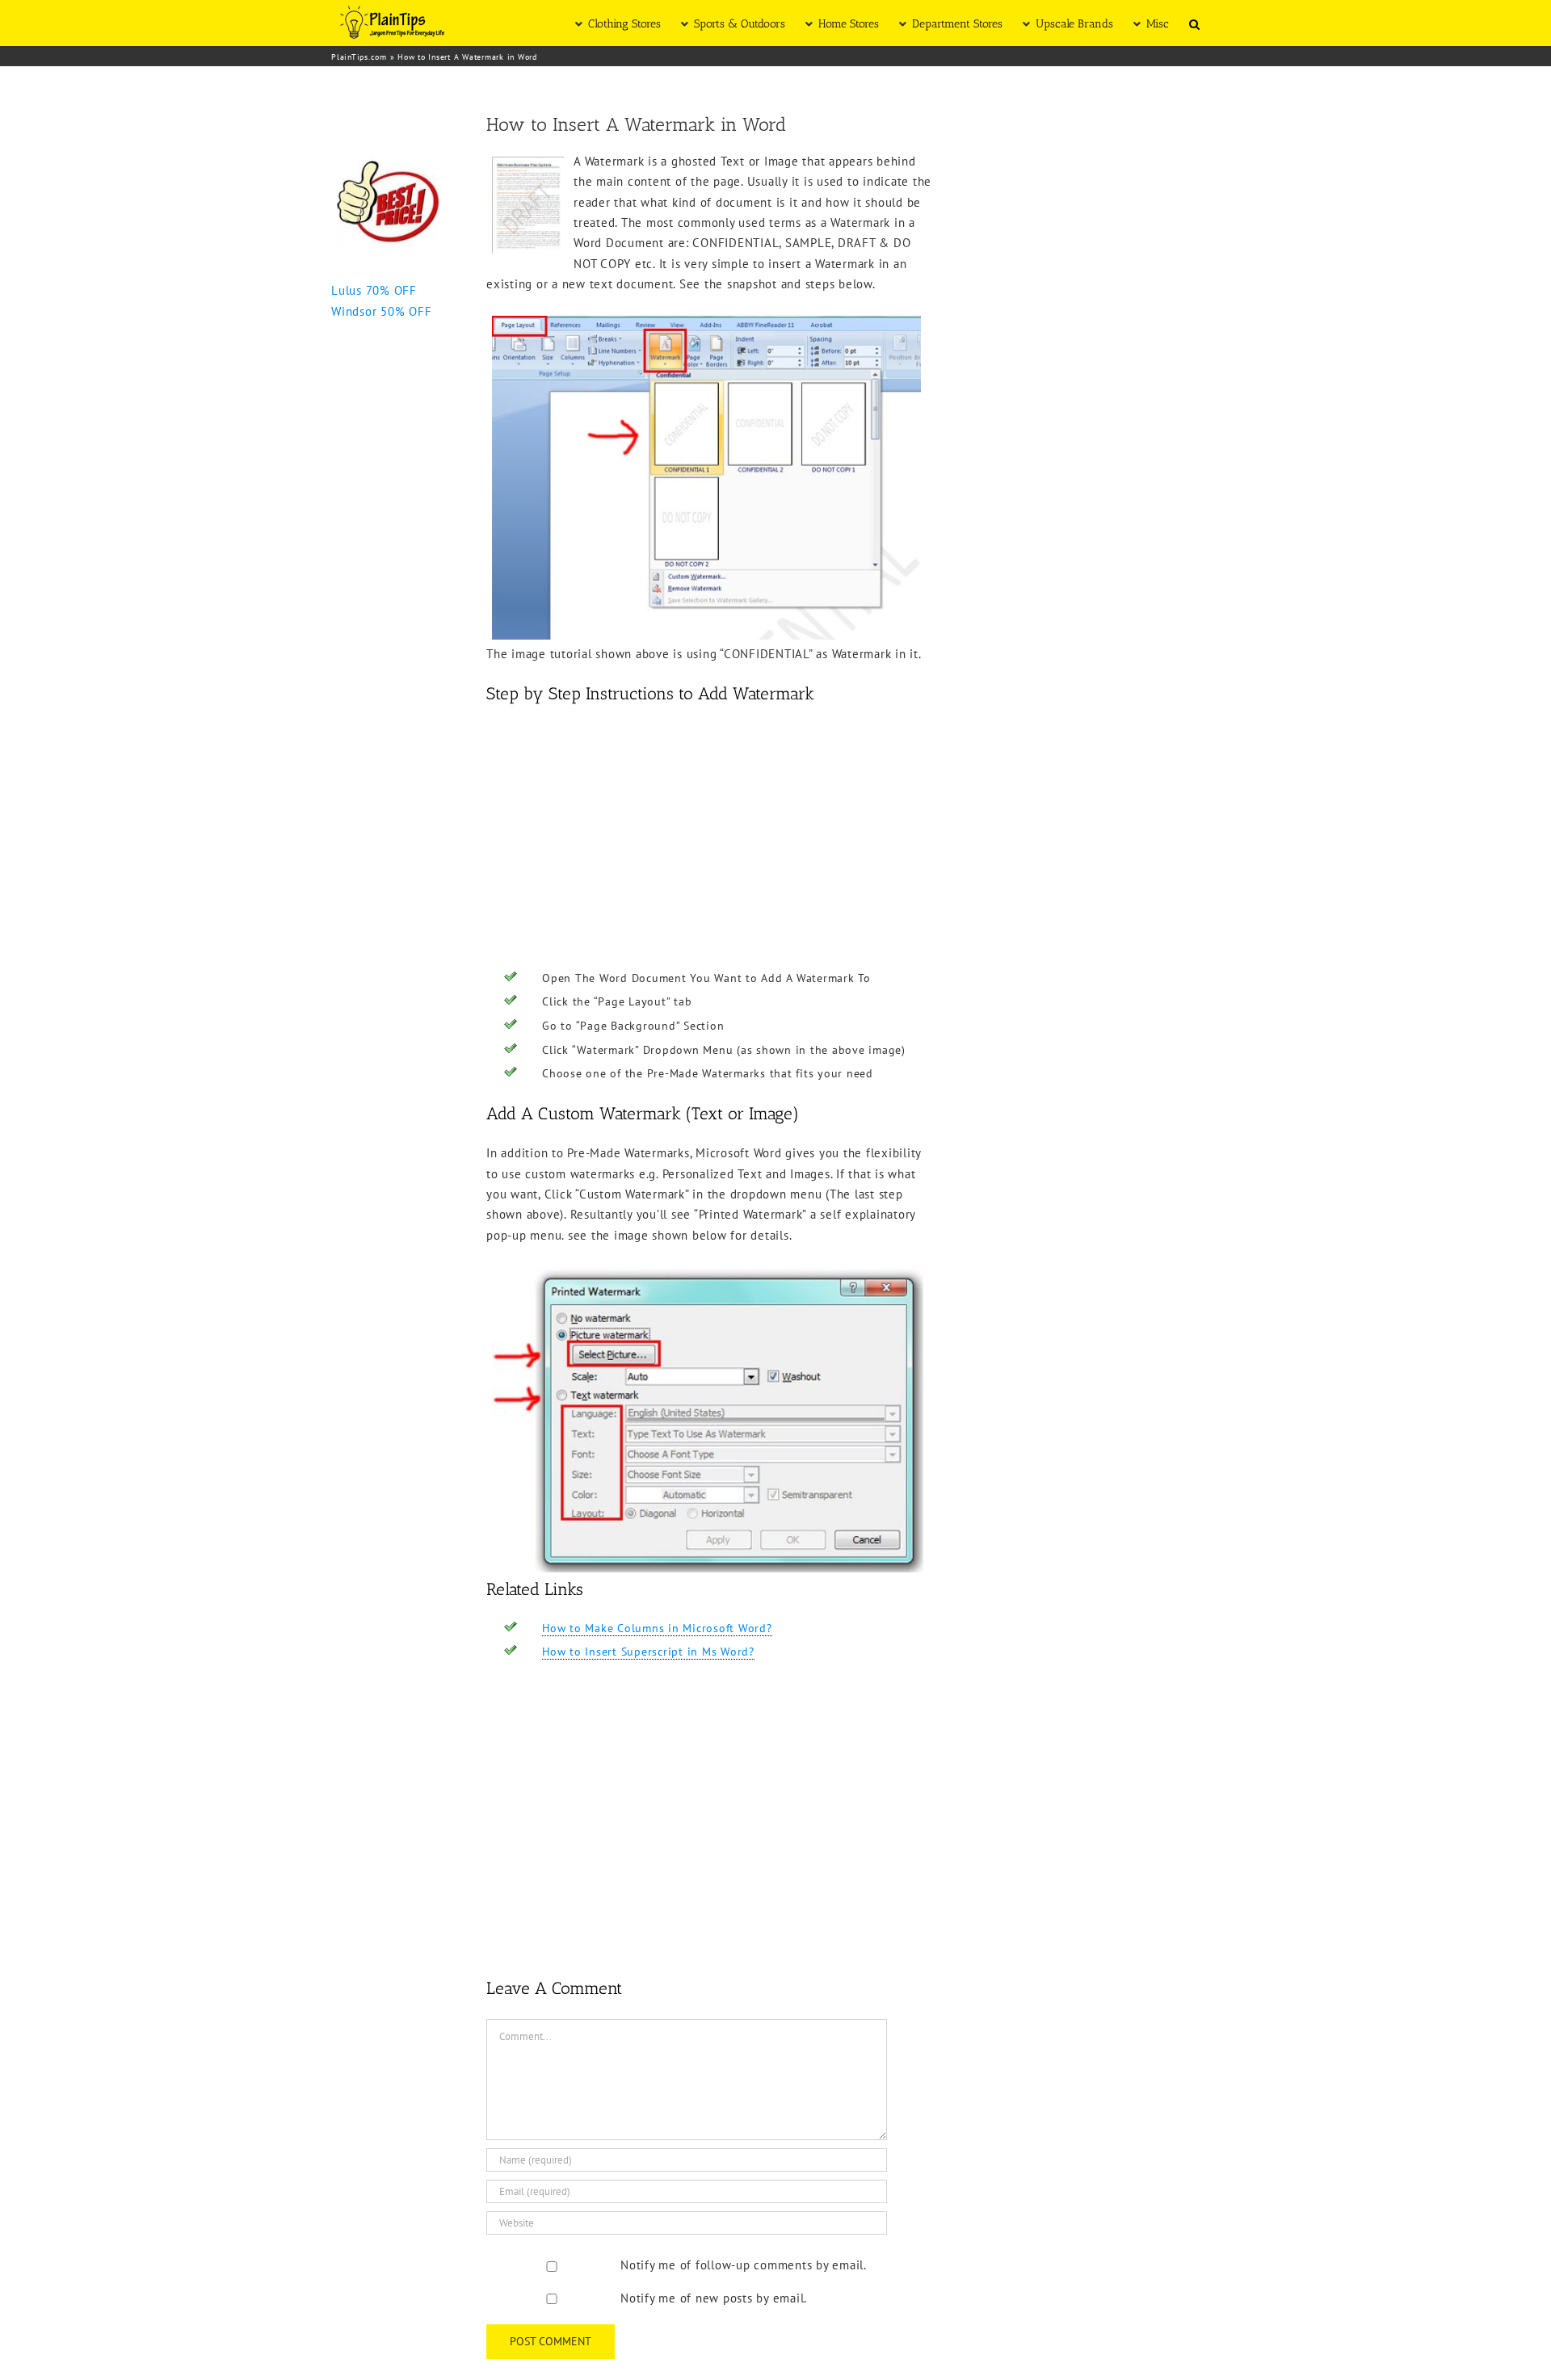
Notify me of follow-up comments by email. (744, 2265)
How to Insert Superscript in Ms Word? (648, 1652)
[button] (1194, 23)
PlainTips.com (359, 57)
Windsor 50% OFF (381, 311)
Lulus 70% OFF (374, 290)
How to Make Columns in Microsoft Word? (657, 1628)
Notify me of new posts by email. (714, 2298)
